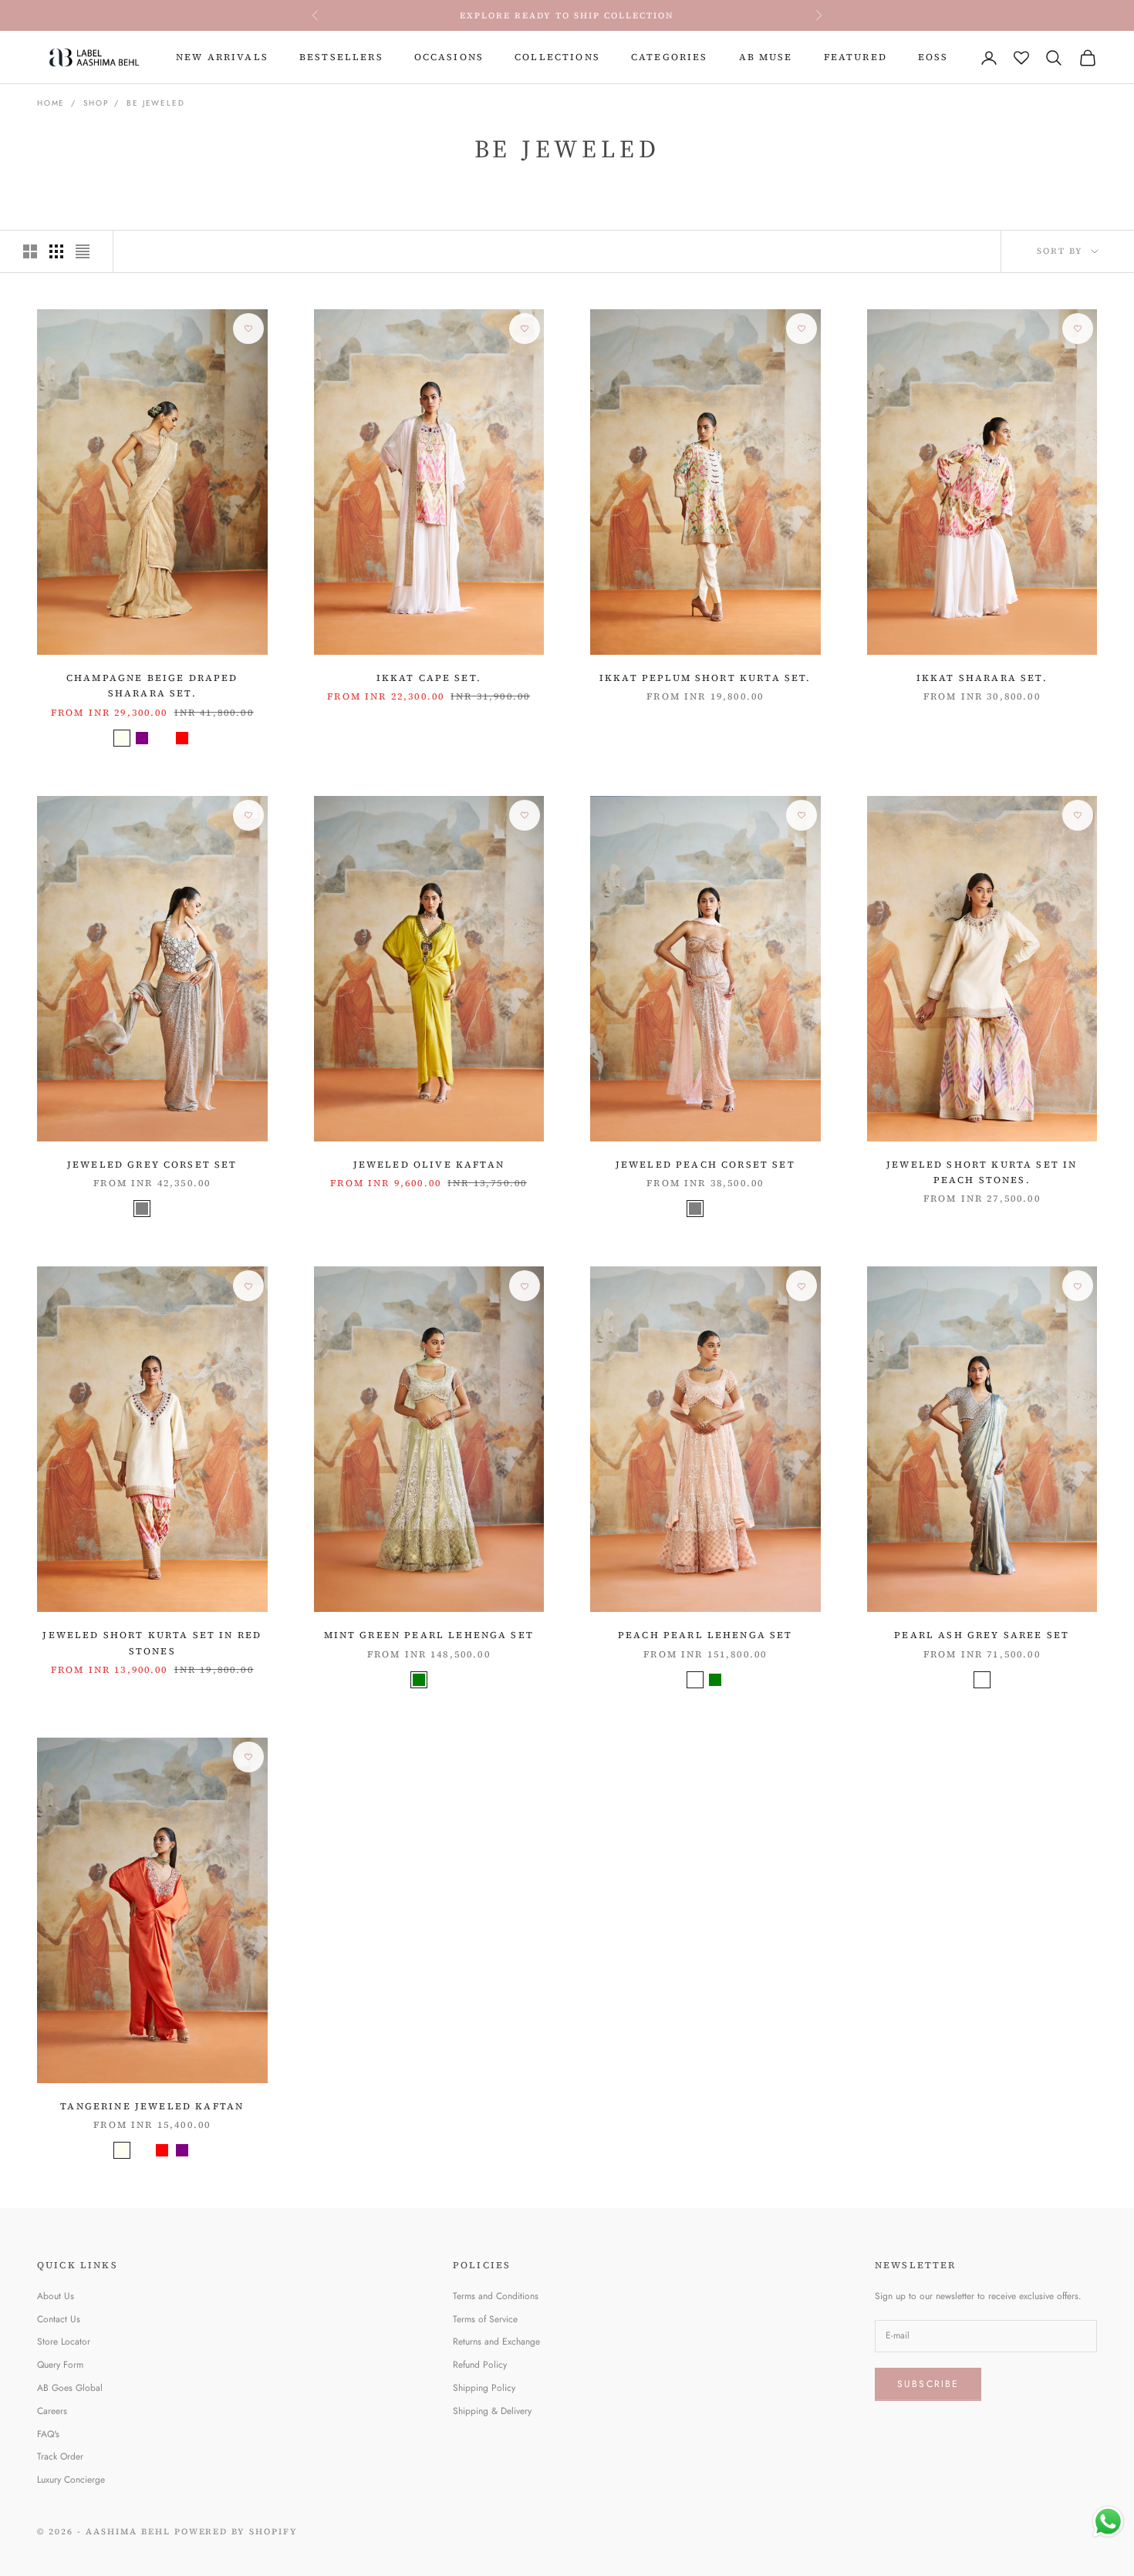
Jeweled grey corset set (152, 1165)
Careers (52, 2411)
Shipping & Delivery (492, 2411)
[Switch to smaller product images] (56, 251)
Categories (670, 57)
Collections (557, 57)
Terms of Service (485, 2319)
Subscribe (928, 2384)
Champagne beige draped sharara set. (152, 686)
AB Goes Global (70, 2388)
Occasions (449, 57)
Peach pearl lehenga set (705, 1635)
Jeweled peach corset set (705, 1165)
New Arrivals (222, 57)
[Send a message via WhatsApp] (1108, 2522)
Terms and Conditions (496, 2296)
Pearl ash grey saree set (982, 1635)
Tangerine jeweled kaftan (152, 2106)
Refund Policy (480, 2365)
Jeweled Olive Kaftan (429, 1165)
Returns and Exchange (496, 2342)
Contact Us (59, 2319)
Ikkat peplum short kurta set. (705, 678)
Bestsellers (341, 57)
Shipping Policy (484, 2388)
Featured (856, 57)
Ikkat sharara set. (982, 678)
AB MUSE (766, 57)
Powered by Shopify (236, 2532)
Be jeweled (155, 103)
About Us (56, 2296)
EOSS (933, 57)
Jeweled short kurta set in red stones (152, 1643)
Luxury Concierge (71, 2480)
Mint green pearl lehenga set (429, 1635)
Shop (96, 103)
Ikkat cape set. (429, 678)
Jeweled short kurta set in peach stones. (982, 1172)
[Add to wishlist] (248, 329)
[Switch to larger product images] (30, 251)
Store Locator (64, 2342)
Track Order (60, 2456)
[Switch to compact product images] (83, 251)
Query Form (60, 2365)
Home (51, 103)
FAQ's (48, 2434)
